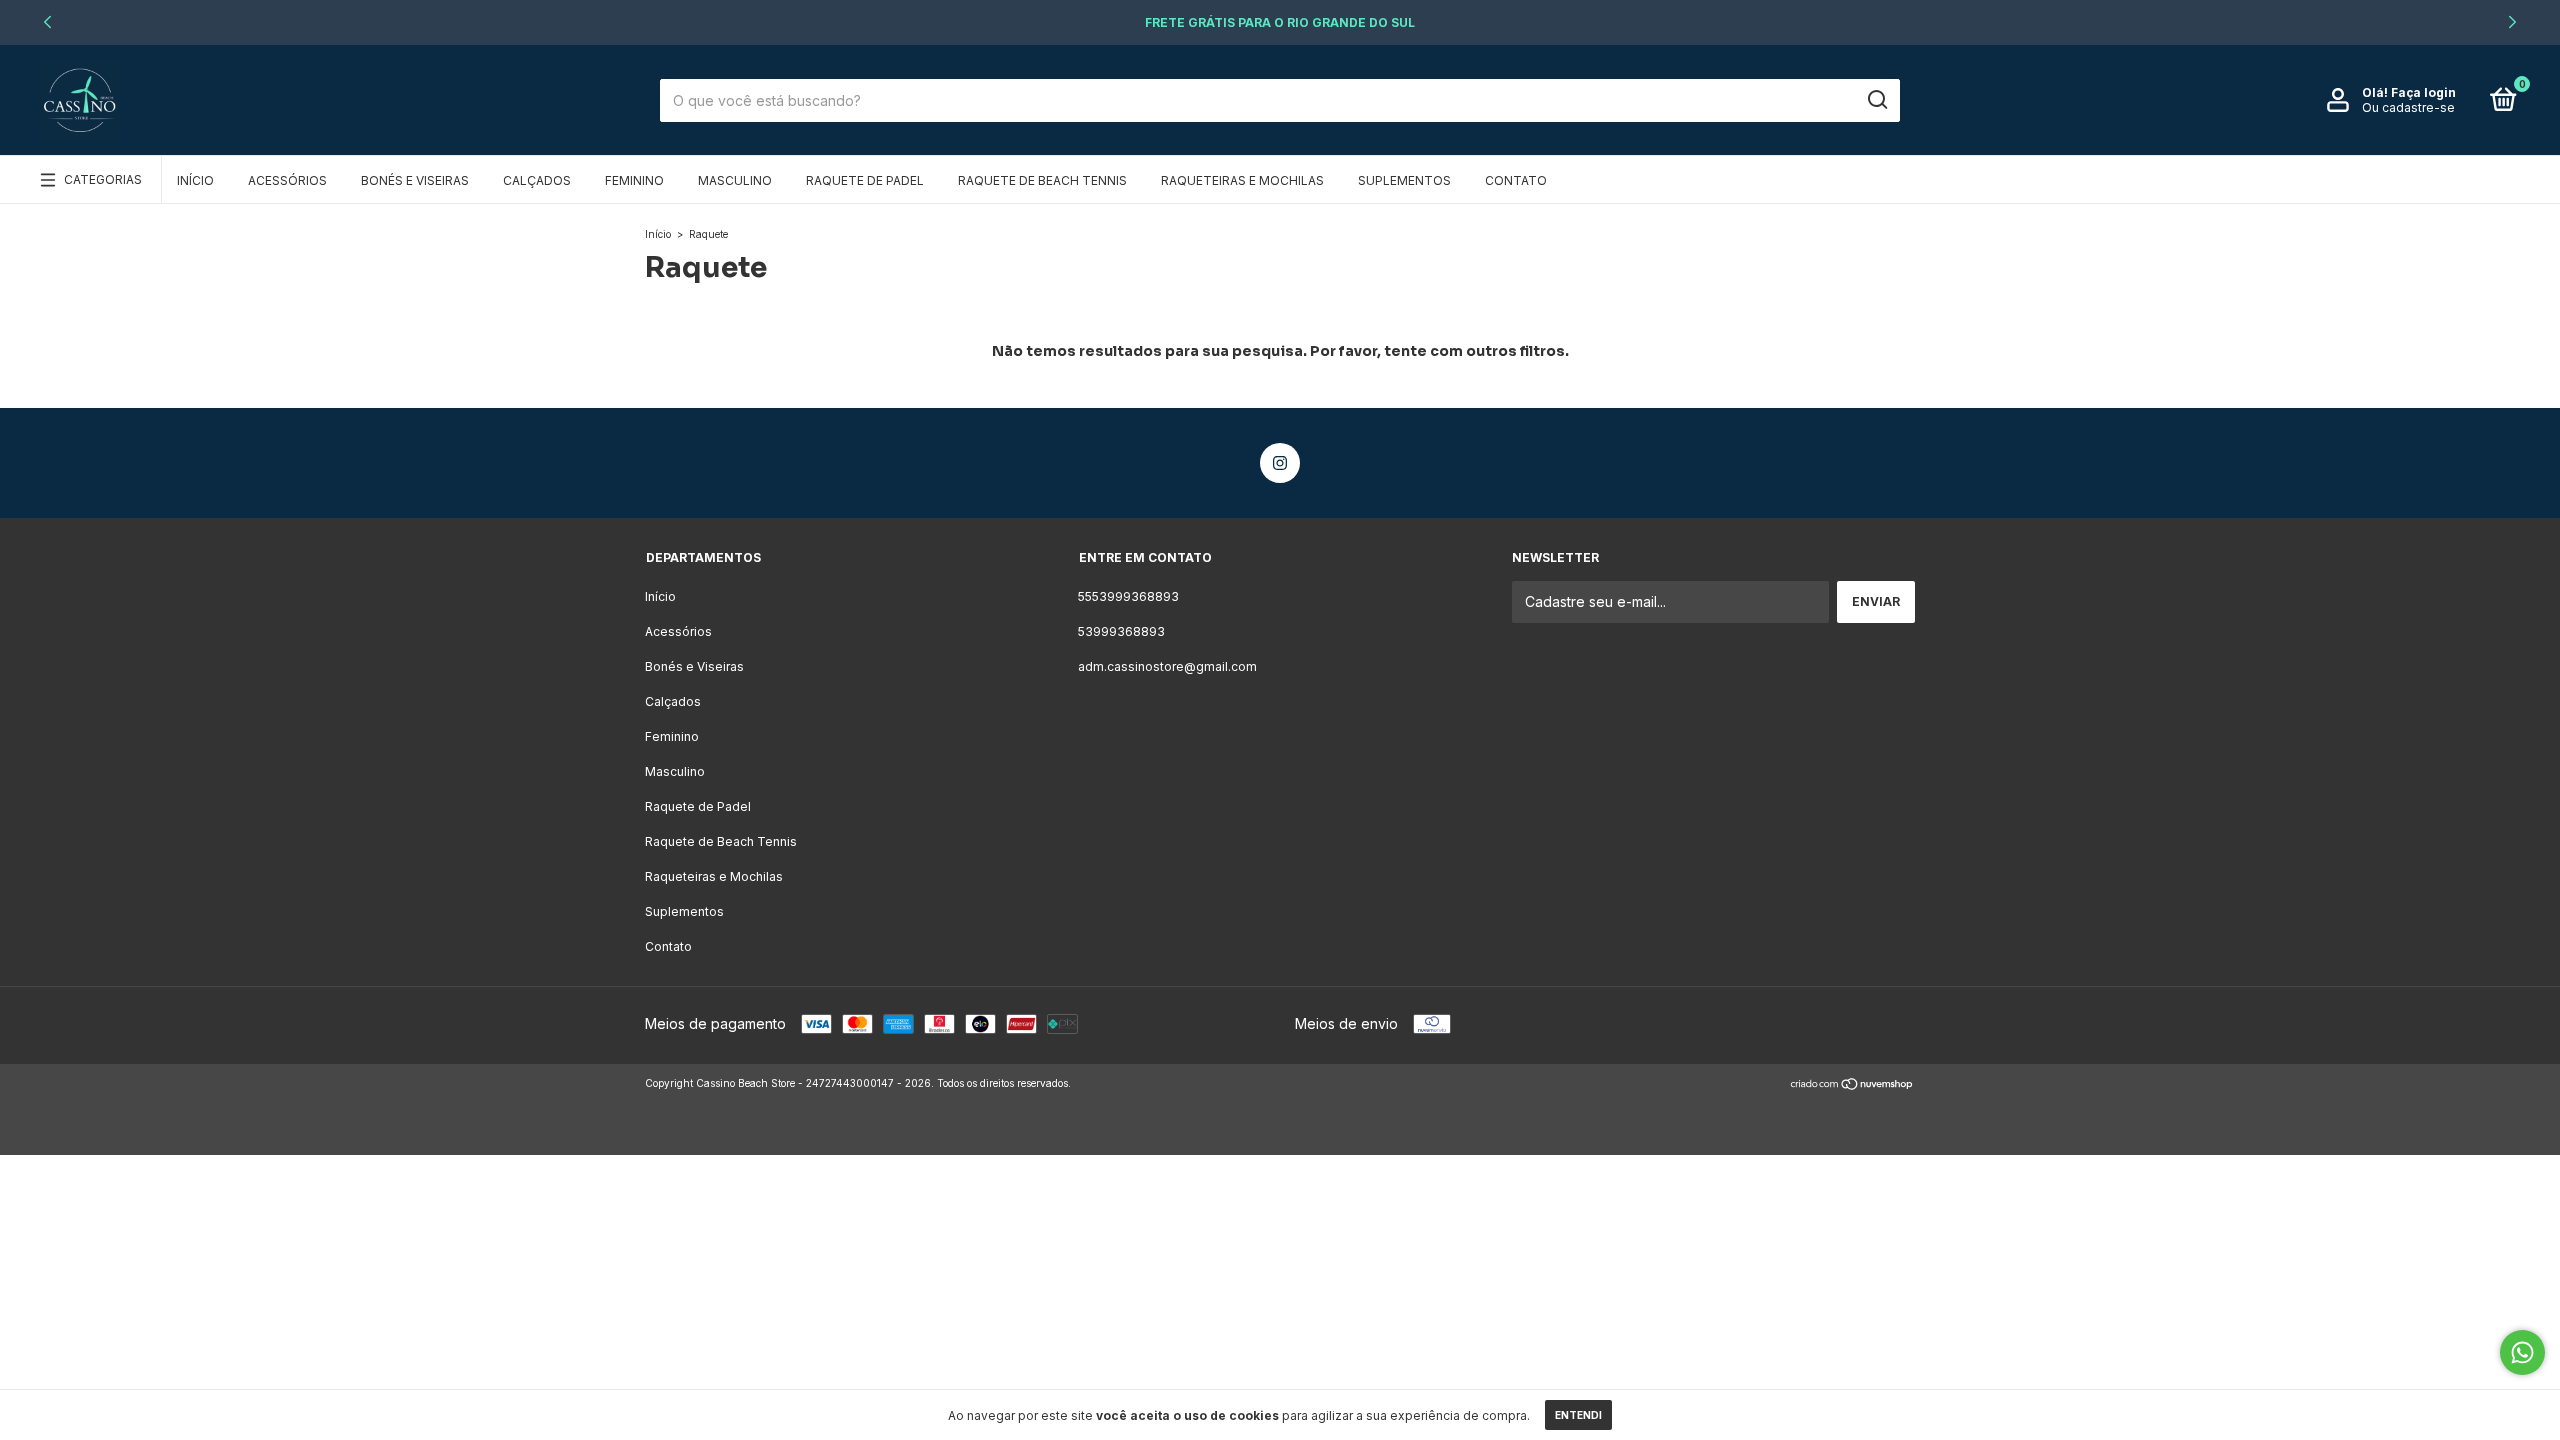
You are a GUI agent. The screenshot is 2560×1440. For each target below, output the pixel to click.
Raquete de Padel (865, 180)
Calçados (537, 180)
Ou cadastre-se (2408, 107)
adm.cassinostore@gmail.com (1167, 666)
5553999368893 (1128, 596)
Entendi (1578, 1415)
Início (195, 180)
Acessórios (287, 180)
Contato (1516, 180)
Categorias (103, 179)
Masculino (735, 180)
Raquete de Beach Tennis (1042, 180)
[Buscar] (1876, 100)
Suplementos (1404, 180)
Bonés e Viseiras (415, 180)
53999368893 (1121, 631)
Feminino (634, 180)
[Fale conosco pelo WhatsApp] (2522, 1352)
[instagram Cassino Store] (1280, 463)
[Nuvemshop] (1852, 1085)
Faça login (2423, 92)
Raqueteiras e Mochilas (1242, 180)
